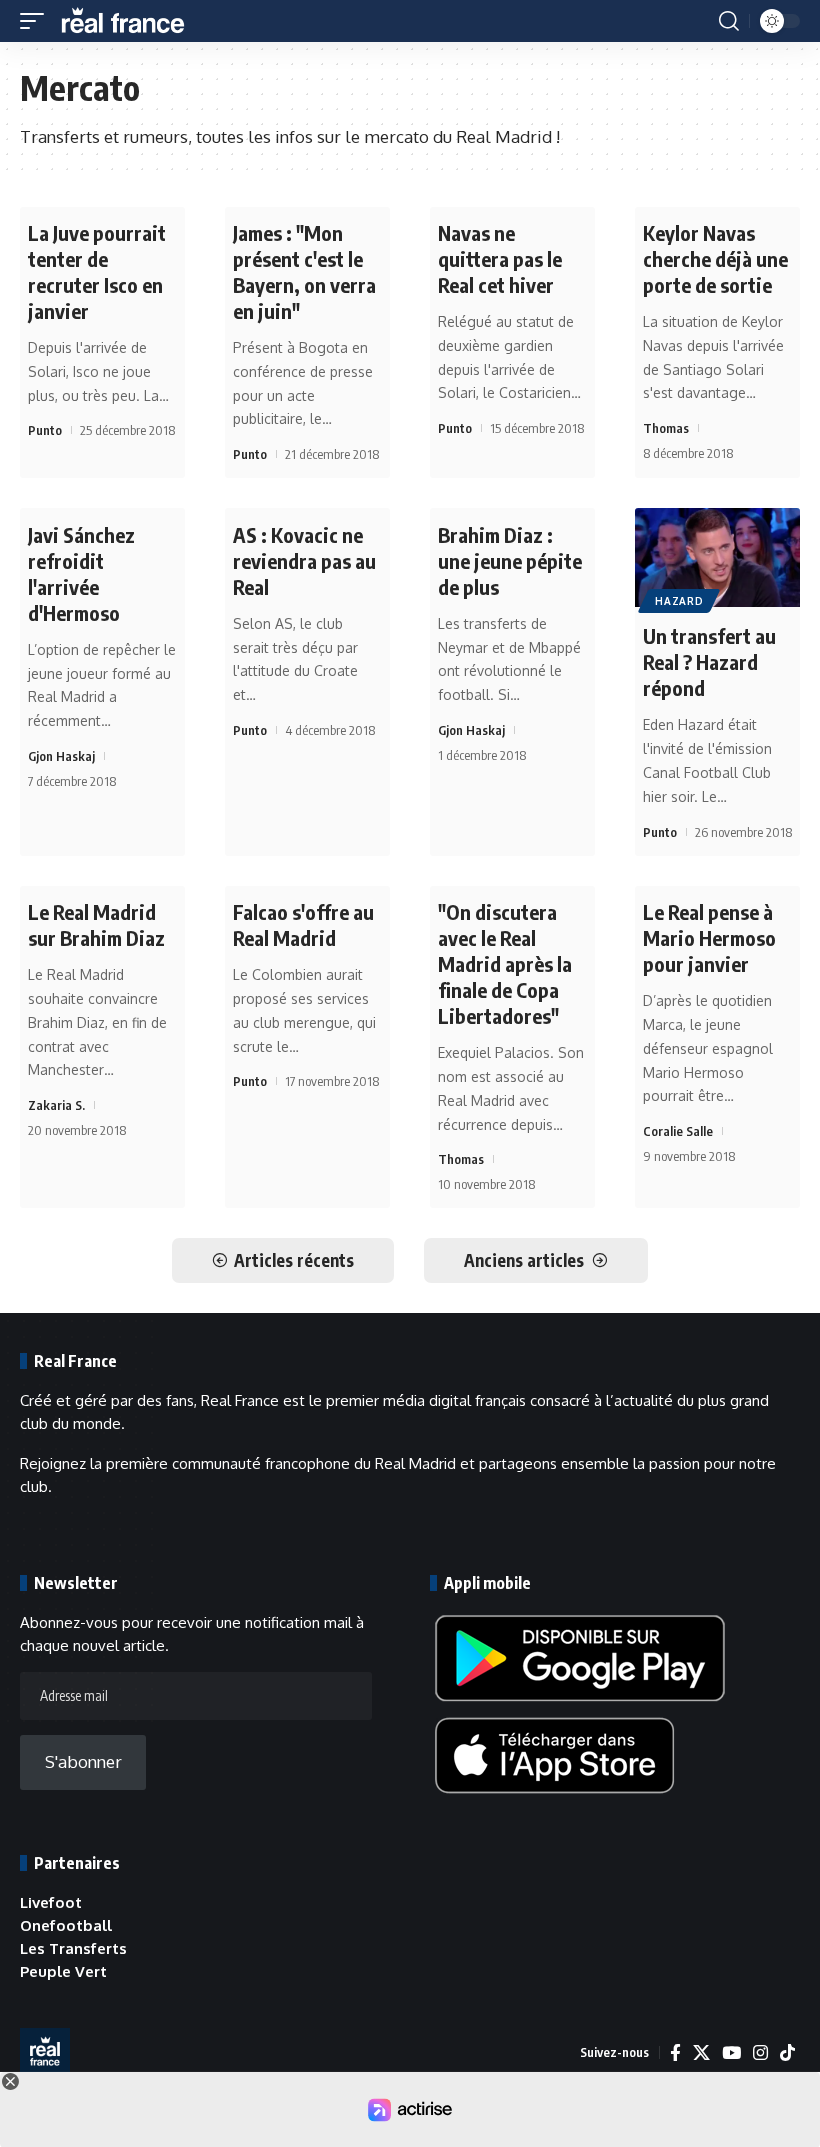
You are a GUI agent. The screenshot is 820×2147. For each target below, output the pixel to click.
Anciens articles (524, 1260)
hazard (679, 601)
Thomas (666, 428)
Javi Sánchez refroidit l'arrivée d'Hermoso (81, 573)
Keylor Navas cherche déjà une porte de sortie (715, 258)
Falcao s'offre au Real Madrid (303, 924)
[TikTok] (787, 2052)
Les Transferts (73, 1948)
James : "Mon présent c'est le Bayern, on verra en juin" (304, 271)
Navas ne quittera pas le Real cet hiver (500, 258)
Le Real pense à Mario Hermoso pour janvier (709, 937)
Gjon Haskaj (61, 756)
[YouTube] (731, 2052)
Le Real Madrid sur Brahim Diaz (96, 924)
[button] (37, 21)
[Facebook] (675, 2052)
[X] (701, 2052)
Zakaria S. (56, 1105)
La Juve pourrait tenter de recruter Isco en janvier (97, 271)
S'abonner (83, 1761)
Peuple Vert (63, 1971)
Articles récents (294, 1260)
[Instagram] (760, 2052)
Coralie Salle (678, 1131)
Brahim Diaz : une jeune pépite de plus (510, 560)
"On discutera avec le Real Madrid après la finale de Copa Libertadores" (505, 963)
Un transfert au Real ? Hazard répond (709, 661)
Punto (45, 430)
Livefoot (51, 1902)
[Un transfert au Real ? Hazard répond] (717, 557)
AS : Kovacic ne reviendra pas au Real (304, 560)
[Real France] (132, 21)
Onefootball (66, 1925)
